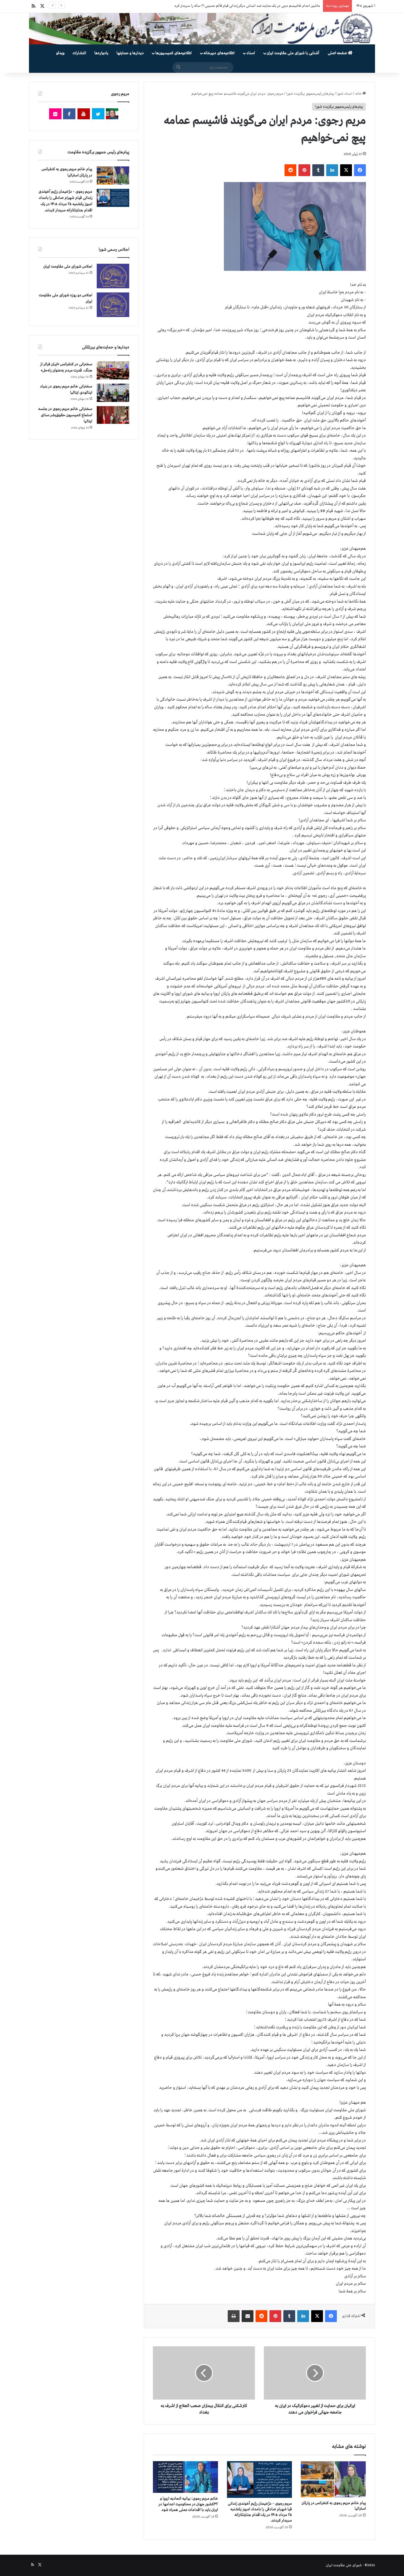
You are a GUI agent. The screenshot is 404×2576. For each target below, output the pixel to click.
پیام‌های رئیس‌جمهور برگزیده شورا (310, 94)
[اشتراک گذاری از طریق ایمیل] (248, 2316)
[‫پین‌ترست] (304, 170)
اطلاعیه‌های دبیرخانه (219, 53)
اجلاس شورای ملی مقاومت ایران (68, 267)
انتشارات (79, 53)
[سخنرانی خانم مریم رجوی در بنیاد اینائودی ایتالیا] (113, 393)
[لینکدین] (332, 170)
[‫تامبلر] (318, 170)
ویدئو (60, 53)
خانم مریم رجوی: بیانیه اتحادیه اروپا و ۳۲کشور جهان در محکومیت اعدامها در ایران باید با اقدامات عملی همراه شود (188, 2504)
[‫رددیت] (290, 170)
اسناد (251, 53)
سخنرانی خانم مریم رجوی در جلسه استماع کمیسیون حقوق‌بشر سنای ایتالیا (65, 415)
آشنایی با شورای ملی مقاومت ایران (293, 53)
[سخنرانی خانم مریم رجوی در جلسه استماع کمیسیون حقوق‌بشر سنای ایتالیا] (113, 415)
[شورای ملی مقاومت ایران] (202, 29)
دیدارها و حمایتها (130, 53)
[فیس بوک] (360, 170)
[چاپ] (234, 2316)
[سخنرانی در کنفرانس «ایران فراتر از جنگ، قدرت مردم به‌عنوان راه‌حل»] (113, 370)
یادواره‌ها (101, 53)
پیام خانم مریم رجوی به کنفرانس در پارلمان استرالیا (285, 6)
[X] (346, 170)
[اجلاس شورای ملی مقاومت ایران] (113, 276)
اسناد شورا (344, 94)
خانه (359, 94)
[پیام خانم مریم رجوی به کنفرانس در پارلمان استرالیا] (333, 2479)
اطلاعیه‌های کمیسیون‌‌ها (173, 53)
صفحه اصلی (338, 53)
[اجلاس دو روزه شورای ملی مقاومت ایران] (113, 305)
